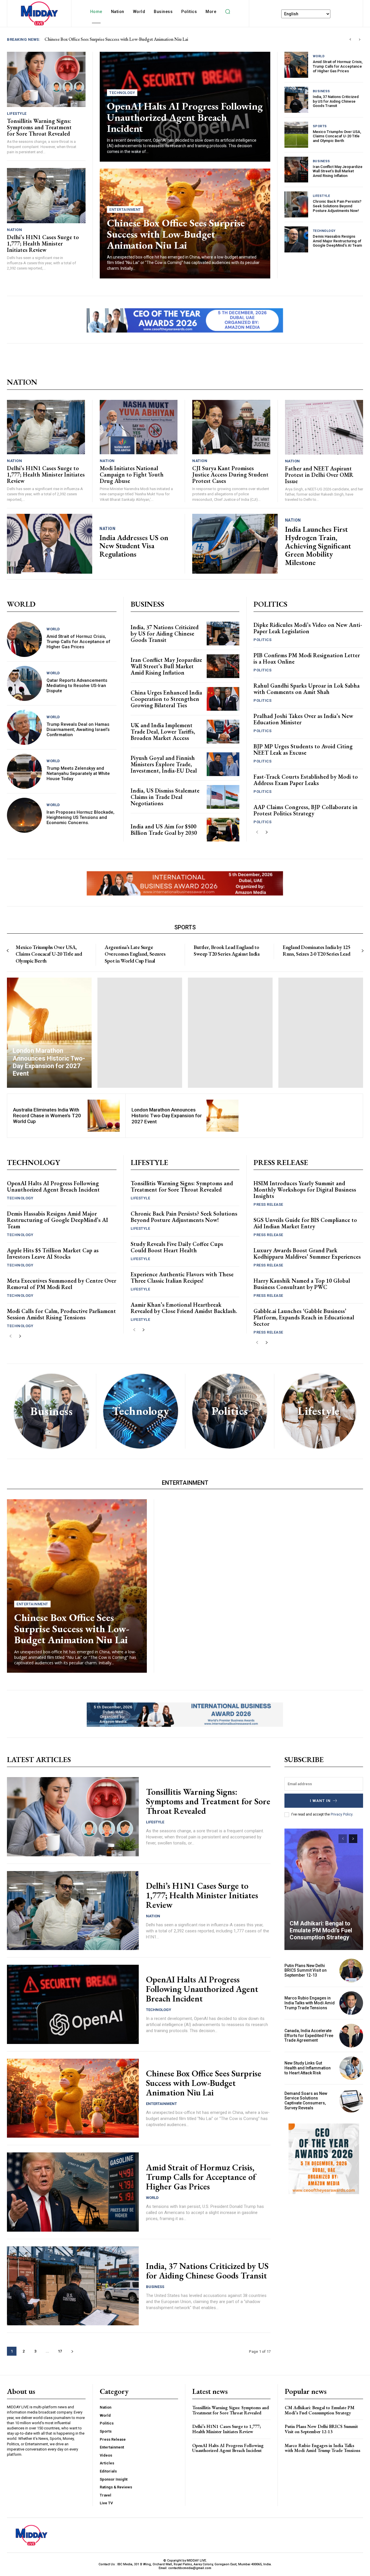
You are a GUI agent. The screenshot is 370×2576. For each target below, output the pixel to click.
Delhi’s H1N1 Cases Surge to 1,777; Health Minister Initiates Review (43, 243)
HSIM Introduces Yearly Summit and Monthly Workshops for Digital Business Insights (305, 1190)
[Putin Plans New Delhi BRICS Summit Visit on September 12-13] (351, 1971)
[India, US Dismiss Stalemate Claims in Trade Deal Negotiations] (223, 797)
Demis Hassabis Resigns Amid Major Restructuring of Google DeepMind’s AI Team (337, 241)
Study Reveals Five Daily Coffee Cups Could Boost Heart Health (177, 1247)
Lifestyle (17, 113)
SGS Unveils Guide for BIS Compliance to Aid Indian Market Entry (305, 1223)
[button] (227, 12)
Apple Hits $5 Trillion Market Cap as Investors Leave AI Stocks (53, 1253)
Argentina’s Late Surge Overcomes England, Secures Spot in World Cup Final (135, 954)
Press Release (268, 1204)
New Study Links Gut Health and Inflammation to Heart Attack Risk (308, 2068)
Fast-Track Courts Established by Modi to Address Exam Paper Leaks (306, 780)
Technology (122, 93)
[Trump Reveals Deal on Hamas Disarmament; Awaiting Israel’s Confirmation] (24, 727)
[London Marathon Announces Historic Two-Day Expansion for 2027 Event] (49, 1033)
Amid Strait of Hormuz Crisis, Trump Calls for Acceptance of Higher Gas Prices (338, 66)
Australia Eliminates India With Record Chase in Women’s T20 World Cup (47, 1116)
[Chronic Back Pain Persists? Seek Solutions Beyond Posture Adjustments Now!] (296, 204)
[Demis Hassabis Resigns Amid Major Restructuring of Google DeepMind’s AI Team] (296, 239)
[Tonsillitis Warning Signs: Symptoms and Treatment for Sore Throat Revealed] (46, 79)
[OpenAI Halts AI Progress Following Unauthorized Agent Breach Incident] (73, 2004)
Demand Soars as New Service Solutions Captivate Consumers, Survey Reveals (306, 2101)
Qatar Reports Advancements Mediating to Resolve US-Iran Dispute (77, 686)
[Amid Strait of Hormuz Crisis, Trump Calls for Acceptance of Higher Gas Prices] (296, 65)
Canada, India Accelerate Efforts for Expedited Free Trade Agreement (309, 2036)
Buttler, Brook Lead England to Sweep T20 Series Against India (226, 950)
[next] (359, 39)
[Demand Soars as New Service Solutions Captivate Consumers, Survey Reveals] (351, 2101)
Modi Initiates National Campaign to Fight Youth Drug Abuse (132, 474)
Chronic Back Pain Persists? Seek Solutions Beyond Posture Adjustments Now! (337, 206)
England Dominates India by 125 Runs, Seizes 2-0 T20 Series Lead (316, 950)
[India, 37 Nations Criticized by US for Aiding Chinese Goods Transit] (296, 100)
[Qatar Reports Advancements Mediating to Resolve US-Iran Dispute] (24, 683)
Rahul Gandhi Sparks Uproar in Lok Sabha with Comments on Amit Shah (307, 689)
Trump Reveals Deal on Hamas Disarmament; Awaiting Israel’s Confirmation (78, 730)
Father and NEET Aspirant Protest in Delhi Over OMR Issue (319, 475)
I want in (320, 1801)
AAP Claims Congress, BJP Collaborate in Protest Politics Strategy (306, 810)
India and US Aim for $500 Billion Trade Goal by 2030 (164, 830)
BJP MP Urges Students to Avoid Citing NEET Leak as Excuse (303, 749)
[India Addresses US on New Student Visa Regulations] (50, 544)
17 (60, 2351)
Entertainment (125, 209)
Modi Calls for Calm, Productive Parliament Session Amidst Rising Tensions (61, 1314)
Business (321, 91)
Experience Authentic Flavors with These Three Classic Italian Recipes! (182, 1277)
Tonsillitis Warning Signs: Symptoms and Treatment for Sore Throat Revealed (116, 39)
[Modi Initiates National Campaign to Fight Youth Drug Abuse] (139, 427)
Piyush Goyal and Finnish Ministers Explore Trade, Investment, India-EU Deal (164, 764)
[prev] (350, 39)
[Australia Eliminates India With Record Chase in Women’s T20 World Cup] (104, 1116)
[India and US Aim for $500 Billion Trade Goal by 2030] (223, 829)
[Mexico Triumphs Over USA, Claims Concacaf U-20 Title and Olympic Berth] (296, 135)
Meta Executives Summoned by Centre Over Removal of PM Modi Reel (62, 1284)
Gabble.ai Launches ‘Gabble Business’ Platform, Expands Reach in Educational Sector (304, 1317)
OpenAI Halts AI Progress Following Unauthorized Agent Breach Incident (185, 117)
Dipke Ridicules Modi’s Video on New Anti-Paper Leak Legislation (308, 628)
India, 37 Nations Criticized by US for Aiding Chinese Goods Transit (336, 101)
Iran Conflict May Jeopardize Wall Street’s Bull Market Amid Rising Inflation (338, 171)
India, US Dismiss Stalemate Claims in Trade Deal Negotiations (165, 797)
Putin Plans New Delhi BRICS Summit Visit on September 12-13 (306, 1971)
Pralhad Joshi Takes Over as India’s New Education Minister (303, 719)
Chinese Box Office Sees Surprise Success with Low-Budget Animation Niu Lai (176, 234)
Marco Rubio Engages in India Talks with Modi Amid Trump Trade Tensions (310, 2003)
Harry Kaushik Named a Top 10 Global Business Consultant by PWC (302, 1284)
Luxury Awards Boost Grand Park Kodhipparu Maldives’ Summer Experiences (307, 1253)
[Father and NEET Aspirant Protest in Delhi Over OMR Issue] (324, 427)
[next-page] (266, 832)
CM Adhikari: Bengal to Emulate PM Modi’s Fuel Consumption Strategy (321, 1930)
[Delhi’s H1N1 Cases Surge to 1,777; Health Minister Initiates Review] (46, 195)
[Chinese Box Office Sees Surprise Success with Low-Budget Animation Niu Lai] (77, 1586)
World (319, 56)
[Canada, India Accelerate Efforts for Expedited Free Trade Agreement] (351, 2036)
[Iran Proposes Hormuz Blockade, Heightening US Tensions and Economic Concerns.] (24, 815)
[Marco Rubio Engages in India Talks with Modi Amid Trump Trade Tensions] (351, 2003)
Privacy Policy (342, 1814)
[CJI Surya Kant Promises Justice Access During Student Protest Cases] (231, 427)
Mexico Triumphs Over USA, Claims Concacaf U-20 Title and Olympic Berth (337, 136)
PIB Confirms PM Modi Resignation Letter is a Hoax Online (307, 658)
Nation (14, 230)
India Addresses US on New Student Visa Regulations (134, 546)
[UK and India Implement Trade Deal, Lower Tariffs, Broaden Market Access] (223, 731)
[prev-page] (257, 832)
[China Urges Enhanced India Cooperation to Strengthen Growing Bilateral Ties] (223, 699)
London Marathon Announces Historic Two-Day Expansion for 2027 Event (167, 1116)
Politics (262, 640)
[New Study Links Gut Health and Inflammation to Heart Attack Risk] (351, 2068)
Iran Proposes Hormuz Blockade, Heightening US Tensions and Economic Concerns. (81, 817)
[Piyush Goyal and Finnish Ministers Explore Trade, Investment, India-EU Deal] (223, 764)
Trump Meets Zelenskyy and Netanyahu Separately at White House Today (78, 773)
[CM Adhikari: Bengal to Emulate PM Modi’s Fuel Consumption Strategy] (324, 1889)
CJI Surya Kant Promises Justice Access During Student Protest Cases (230, 474)
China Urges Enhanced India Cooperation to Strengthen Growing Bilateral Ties (166, 699)
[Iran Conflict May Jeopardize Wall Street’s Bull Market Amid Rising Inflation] (296, 170)
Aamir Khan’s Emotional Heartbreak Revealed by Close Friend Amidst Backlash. (184, 1308)
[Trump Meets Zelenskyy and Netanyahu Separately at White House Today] (24, 771)
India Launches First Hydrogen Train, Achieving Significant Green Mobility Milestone (318, 546)
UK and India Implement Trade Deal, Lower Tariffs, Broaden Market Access (163, 732)
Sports (320, 126)
